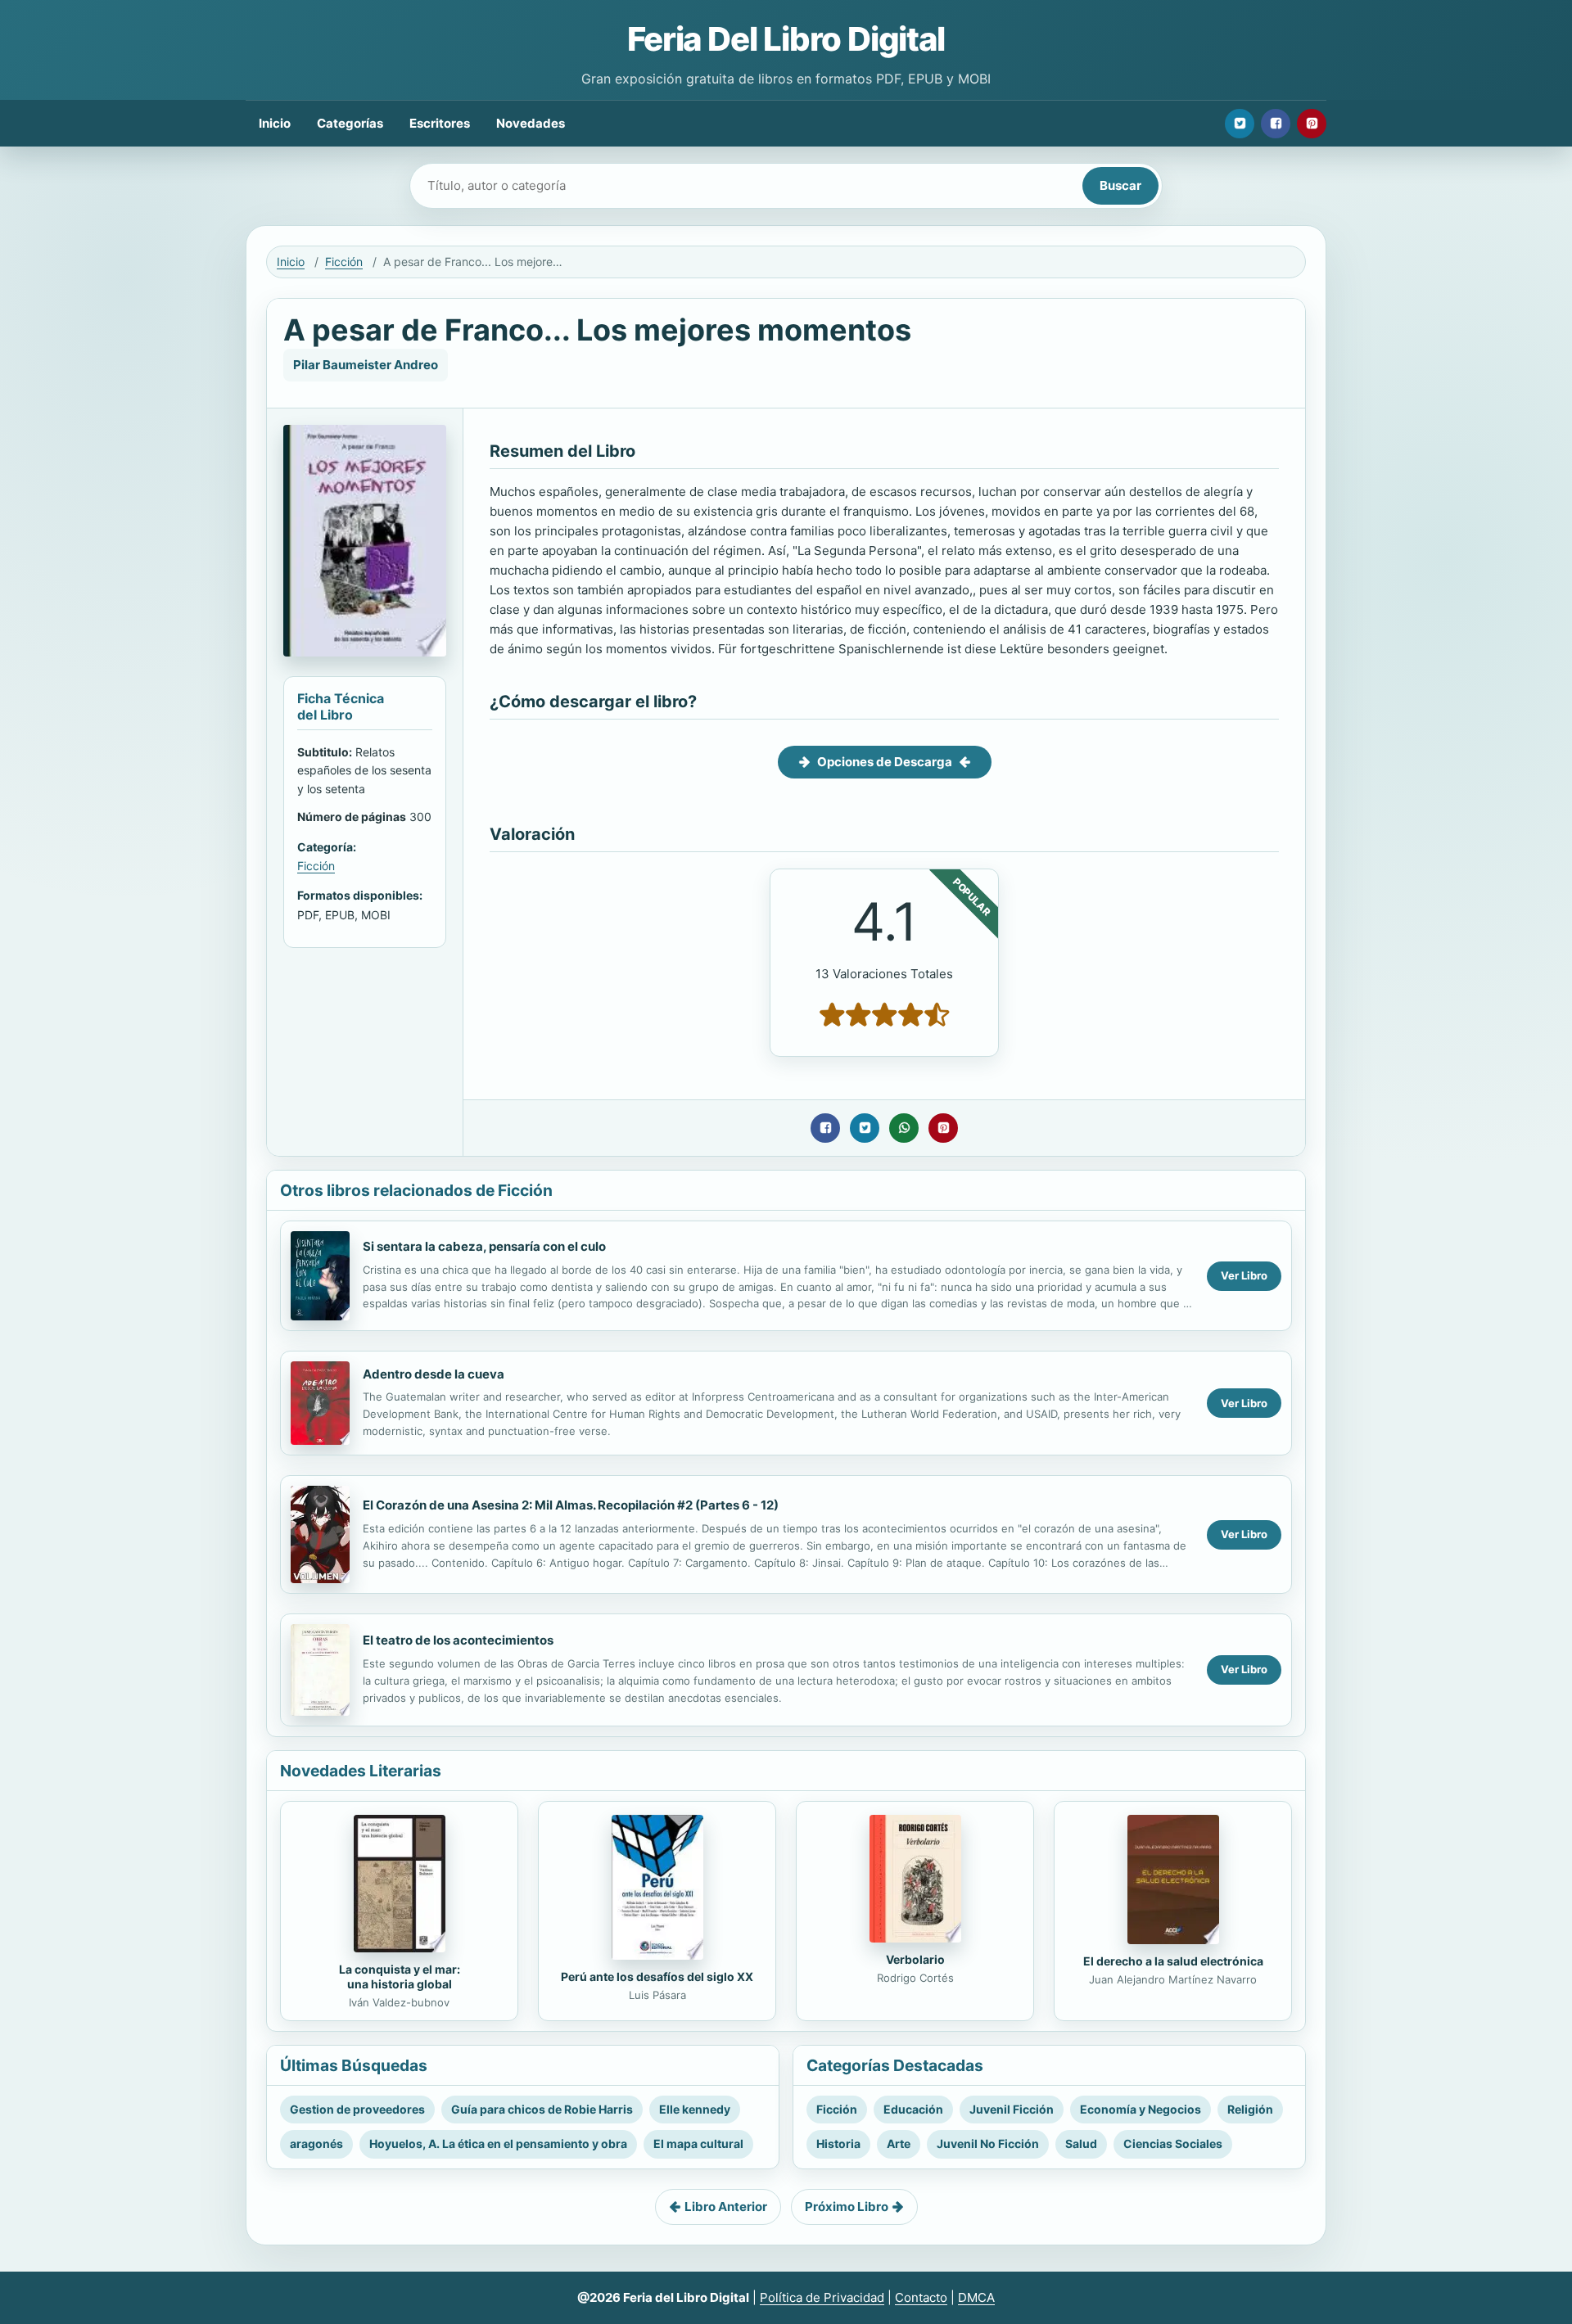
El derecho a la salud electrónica (1173, 1961)
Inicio (275, 123)
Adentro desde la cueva (434, 1374)
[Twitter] (1240, 124)
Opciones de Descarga (885, 762)
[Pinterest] (1312, 124)
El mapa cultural (698, 2143)
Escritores (440, 123)
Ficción (344, 262)
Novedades (531, 123)
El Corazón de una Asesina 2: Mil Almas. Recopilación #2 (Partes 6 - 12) (571, 1505)
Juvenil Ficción (1012, 2109)
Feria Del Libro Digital (786, 39)
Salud (1081, 2143)
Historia (838, 2143)
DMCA (976, 2297)
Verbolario (915, 1959)
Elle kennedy (695, 2109)
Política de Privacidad (822, 2297)
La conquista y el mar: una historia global (400, 1977)
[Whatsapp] (904, 1128)
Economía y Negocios (1141, 2109)
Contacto (921, 2297)
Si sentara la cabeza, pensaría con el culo (484, 1246)
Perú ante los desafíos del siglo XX (657, 1977)
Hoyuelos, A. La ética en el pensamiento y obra (498, 2143)
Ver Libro (1244, 1275)
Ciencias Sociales (1173, 2143)
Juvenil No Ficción (988, 2143)
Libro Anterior (726, 2207)
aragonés (316, 2143)
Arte (899, 2143)
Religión (1250, 2109)
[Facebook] (1276, 124)
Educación (913, 2109)
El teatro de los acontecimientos (458, 1640)
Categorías (350, 123)
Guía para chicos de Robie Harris (542, 2109)
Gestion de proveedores (357, 2109)
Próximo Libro (847, 2207)
